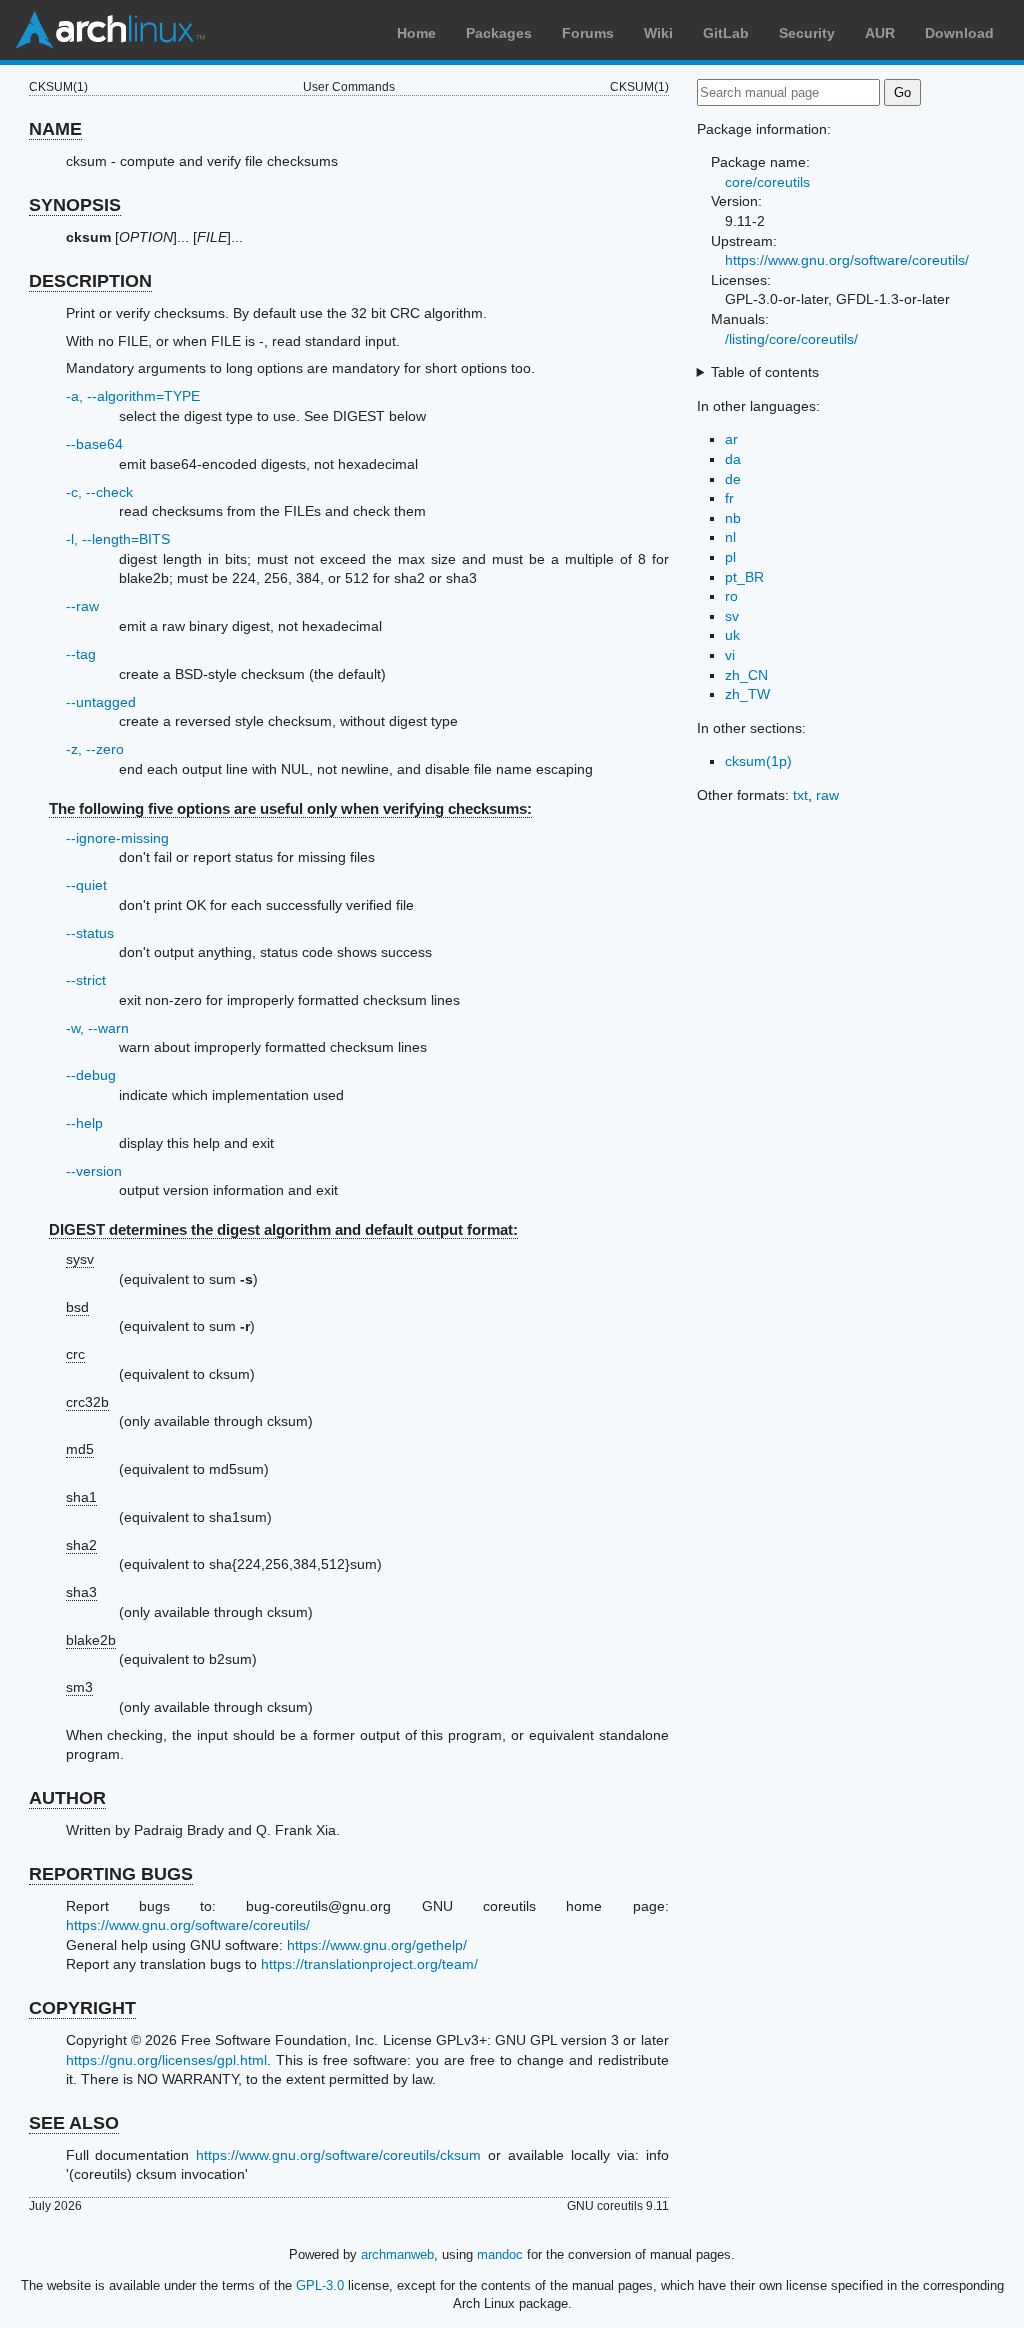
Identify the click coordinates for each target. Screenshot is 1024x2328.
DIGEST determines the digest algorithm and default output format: (283, 1229)
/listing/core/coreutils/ (791, 339)
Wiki (658, 33)
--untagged (101, 702)
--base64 (94, 444)
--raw (82, 606)
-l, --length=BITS (118, 539)
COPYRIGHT (82, 2008)
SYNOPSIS (75, 205)
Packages (499, 33)
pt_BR (744, 577)
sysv (80, 1259)
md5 (80, 1449)
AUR (880, 33)
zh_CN (746, 675)
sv (732, 616)
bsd (77, 1307)
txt (800, 795)
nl (730, 537)
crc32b (87, 1402)
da (733, 459)
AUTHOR (67, 1798)
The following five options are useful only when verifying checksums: (290, 808)
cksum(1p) (758, 761)
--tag (81, 654)
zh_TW (747, 694)
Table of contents (765, 372)
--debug (91, 1075)
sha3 (81, 1592)
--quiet (86, 885)
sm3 (79, 1687)
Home (416, 33)
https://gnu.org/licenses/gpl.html (166, 2060)
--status (90, 933)
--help (84, 1123)
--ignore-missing (117, 838)
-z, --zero (95, 749)
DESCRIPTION (90, 281)
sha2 (81, 1545)
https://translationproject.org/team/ (369, 1964)
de (733, 479)
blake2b (91, 1640)
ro (731, 596)
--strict (86, 980)
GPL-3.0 (320, 2285)
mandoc (500, 2254)
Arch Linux (110, 30)
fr (729, 498)
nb (733, 518)
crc (75, 1354)
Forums (588, 33)
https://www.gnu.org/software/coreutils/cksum (338, 2155)
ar (731, 439)
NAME (55, 129)
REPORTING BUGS (111, 1874)
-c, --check (99, 492)
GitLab (726, 33)
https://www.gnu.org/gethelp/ (377, 1945)
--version (94, 1171)
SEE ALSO (74, 2123)
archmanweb (397, 2254)
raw (827, 795)
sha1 (81, 1497)
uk (732, 635)
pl (730, 557)
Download (959, 33)
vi (730, 655)
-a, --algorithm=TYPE (133, 396)
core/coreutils (767, 182)
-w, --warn (97, 1028)
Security (807, 33)
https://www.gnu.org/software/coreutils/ (188, 1925)
